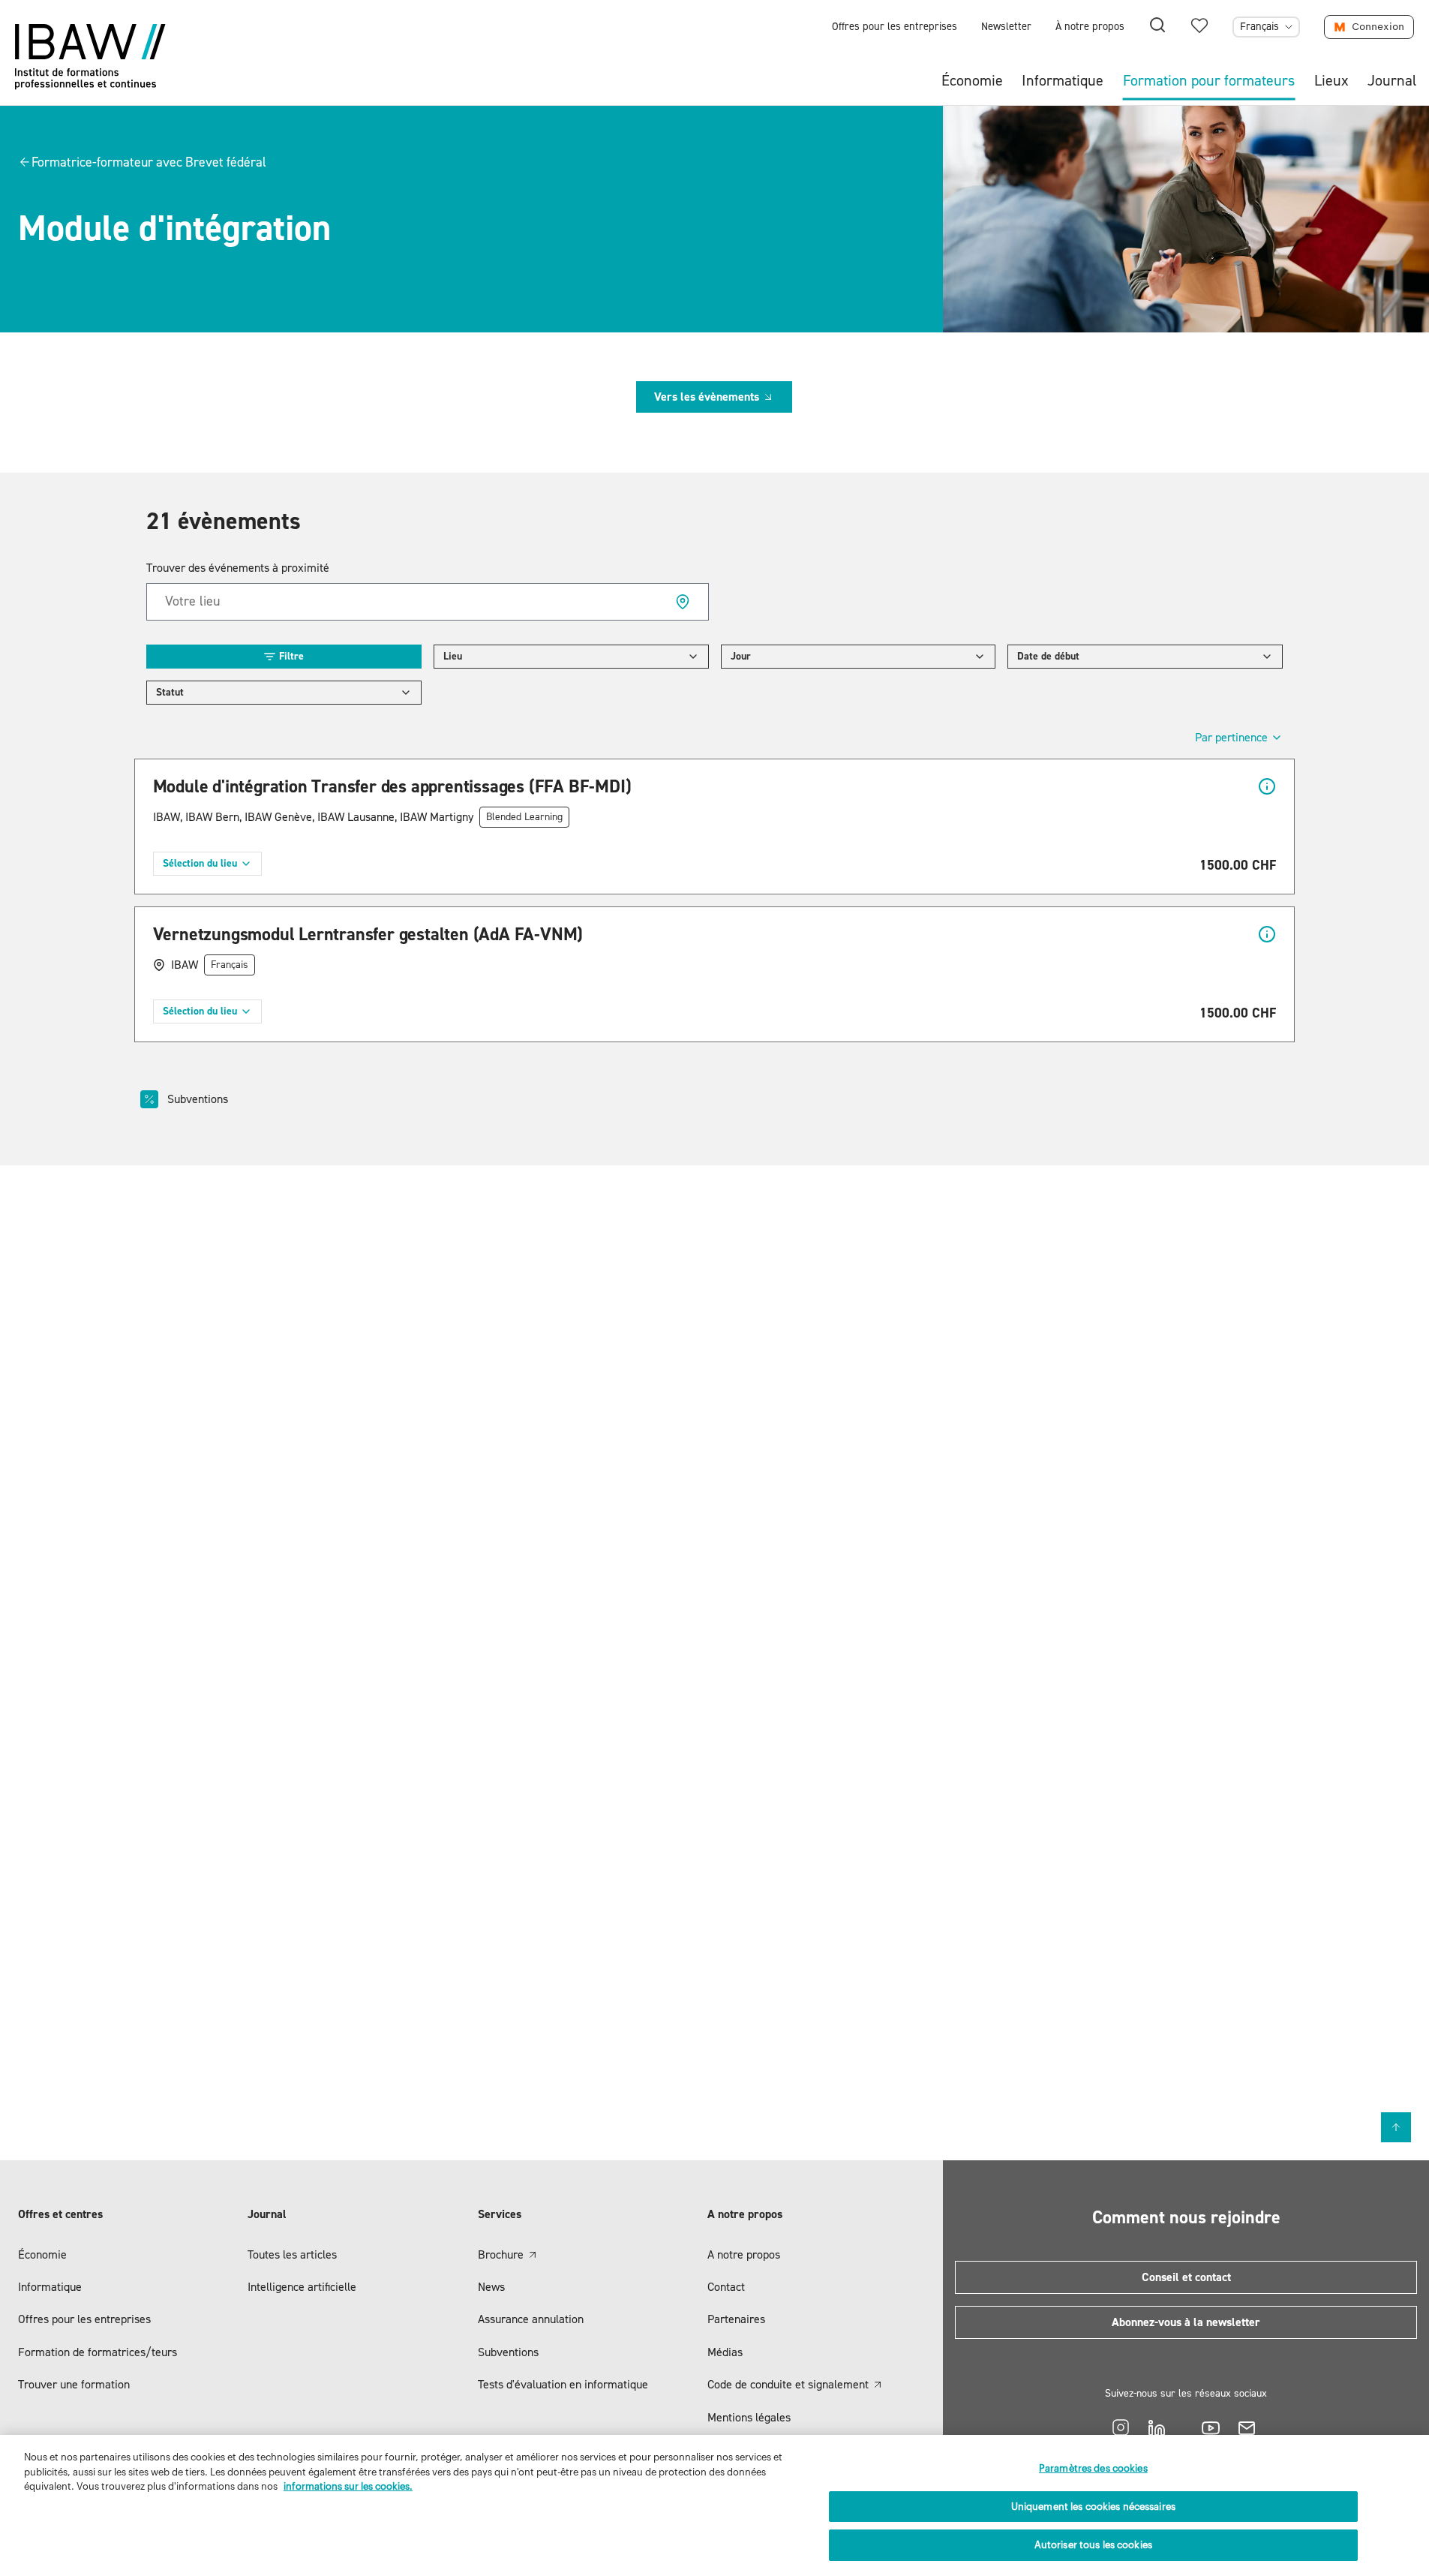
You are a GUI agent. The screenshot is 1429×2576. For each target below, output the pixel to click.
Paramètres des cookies (1093, 2468)
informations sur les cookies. (348, 2486)
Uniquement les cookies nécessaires (1093, 2507)
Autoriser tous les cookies (1093, 2545)
